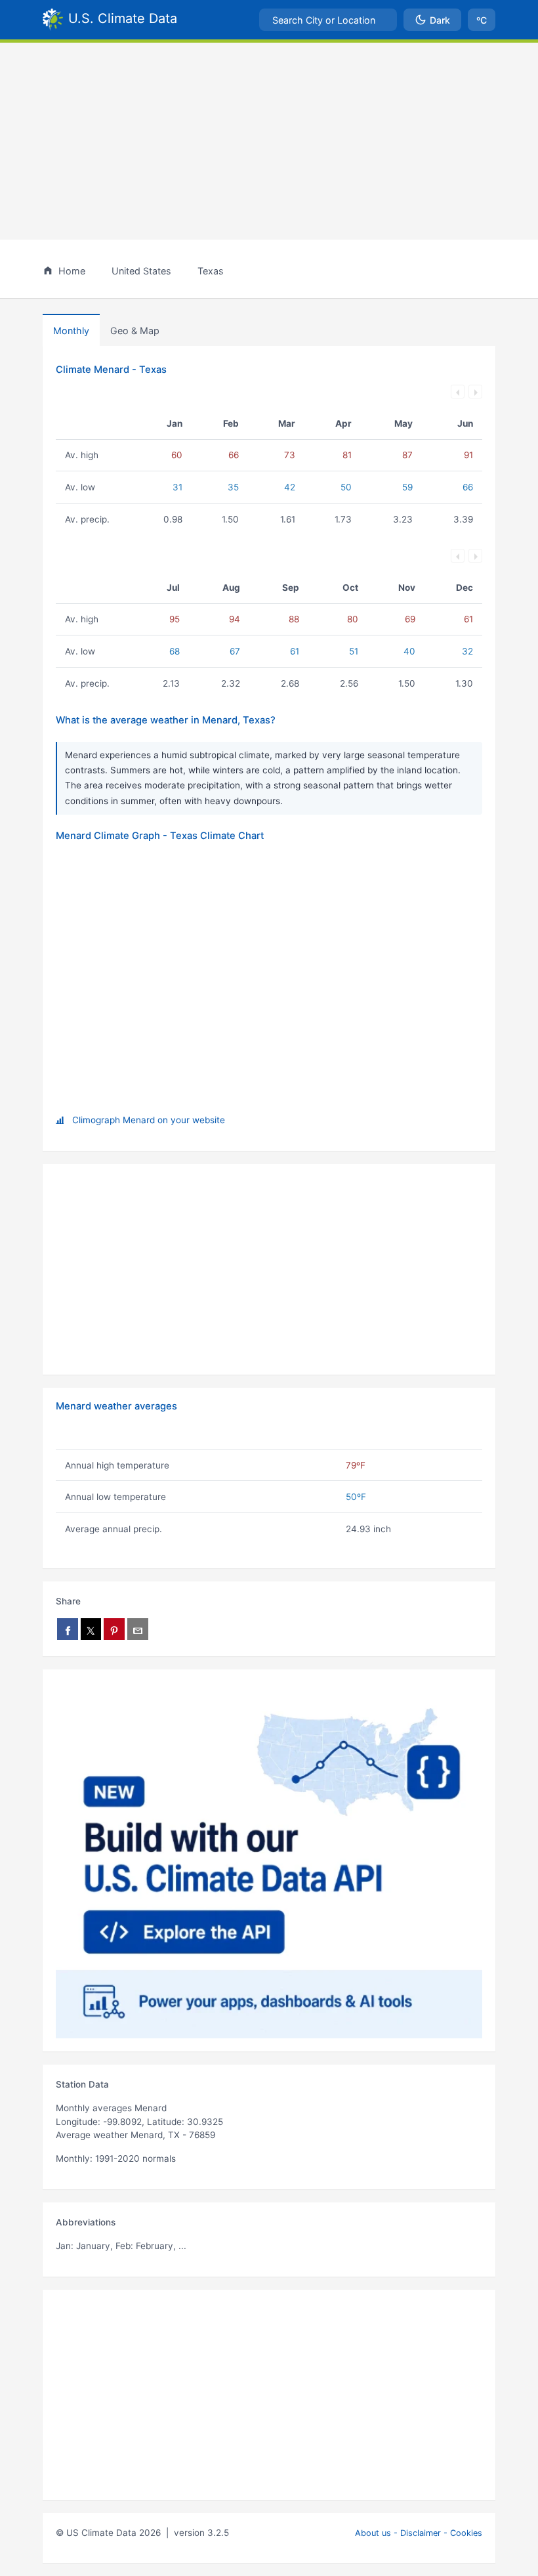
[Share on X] (91, 1629)
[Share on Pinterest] (114, 1629)
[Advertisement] (269, 141)
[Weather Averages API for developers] (269, 1860)
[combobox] (328, 20)
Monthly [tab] (71, 331)
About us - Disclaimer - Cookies (419, 2533)
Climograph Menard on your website (149, 1120)
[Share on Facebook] (68, 1629)
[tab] (135, 330)
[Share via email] (138, 1629)
